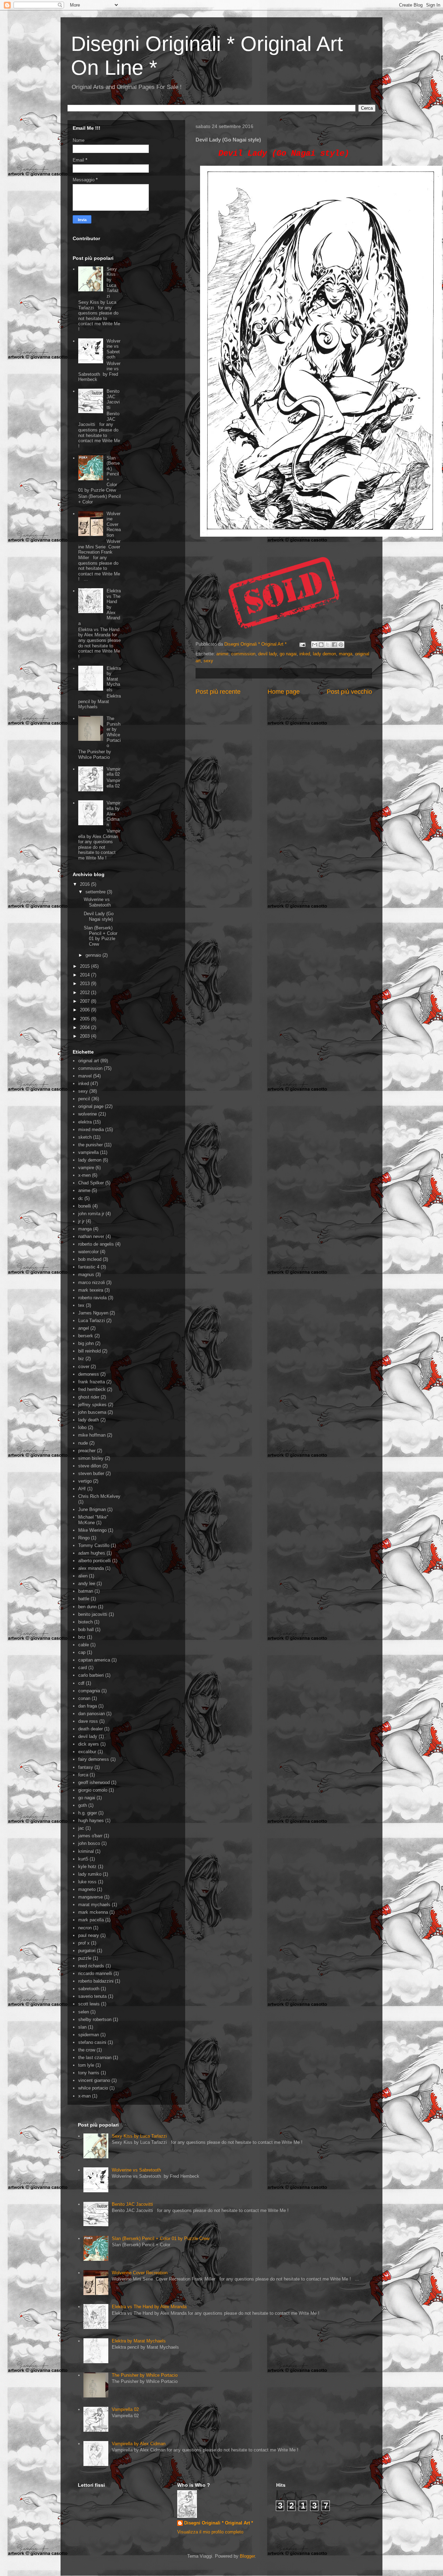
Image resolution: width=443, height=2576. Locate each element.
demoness (89, 1374)
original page (91, 1106)
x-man (84, 2096)
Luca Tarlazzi (92, 1321)
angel (84, 1328)
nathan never (91, 1236)
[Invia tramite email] (315, 645)
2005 (85, 1019)
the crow (87, 2050)
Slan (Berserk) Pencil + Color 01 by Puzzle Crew (101, 936)
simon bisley (91, 1458)
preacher (87, 1451)
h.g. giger (88, 1813)
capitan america (94, 1660)
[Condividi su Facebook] (334, 645)
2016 (85, 884)
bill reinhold (89, 1351)
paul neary (89, 1935)
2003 (85, 1036)
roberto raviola (92, 1298)
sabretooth (89, 1989)
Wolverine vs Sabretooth (114, 349)
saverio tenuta (92, 1996)
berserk (86, 1336)
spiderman (89, 2035)
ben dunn (87, 1607)
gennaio (94, 955)
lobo (82, 1427)
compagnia (89, 1691)
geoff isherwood (94, 1782)
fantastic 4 (89, 1267)
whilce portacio (93, 2088)
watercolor (88, 1252)
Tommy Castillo (94, 1545)
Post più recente (218, 692)
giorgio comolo (93, 1790)
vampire (86, 1168)
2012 (85, 993)
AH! (82, 1489)
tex (81, 1305)
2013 (85, 984)
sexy (208, 661)
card (83, 1668)
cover (84, 1367)
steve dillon (90, 1466)
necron (85, 1928)
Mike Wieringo (92, 1530)
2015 (85, 966)
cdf (81, 1683)
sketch (85, 1137)
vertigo (85, 1481)
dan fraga (88, 1706)
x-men (84, 1175)
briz (82, 1637)
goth (83, 1805)
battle (84, 1599)
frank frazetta (92, 1382)
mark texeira (91, 1290)
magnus (86, 1275)
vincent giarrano (94, 2080)
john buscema (92, 1412)
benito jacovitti (93, 1614)
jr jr (81, 1221)
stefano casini (92, 2042)
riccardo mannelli (95, 1973)
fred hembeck (92, 1389)
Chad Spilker (91, 1183)
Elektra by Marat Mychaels (114, 679)
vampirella (88, 1152)
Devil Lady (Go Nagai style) (99, 916)
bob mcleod (90, 1259)
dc (81, 1198)
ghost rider (89, 1397)
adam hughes (92, 1553)
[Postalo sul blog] (321, 645)
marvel (85, 1076)
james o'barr (90, 1836)
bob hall (86, 1630)
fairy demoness (94, 1759)
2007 (85, 1001)
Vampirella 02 (114, 772)
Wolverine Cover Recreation (114, 524)
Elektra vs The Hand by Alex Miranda (149, 2307)
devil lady (268, 654)
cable (84, 1645)
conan (84, 1698)
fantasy (86, 1767)
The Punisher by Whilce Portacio (114, 732)
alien (83, 1576)
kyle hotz (87, 1867)
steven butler (91, 1473)
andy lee (87, 1583)
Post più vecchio (349, 692)
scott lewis (89, 2004)
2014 (85, 975)
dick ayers (89, 1744)
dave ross (88, 1721)
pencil (84, 1099)
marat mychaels (94, 1905)
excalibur (87, 1752)
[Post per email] (302, 644)
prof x (84, 1943)
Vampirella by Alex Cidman (114, 814)
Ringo (84, 1538)
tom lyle (86, 2065)
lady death (89, 1420)
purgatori (87, 1951)
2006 (85, 1010)
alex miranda (91, 1568)
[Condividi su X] (328, 645)
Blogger (247, 2556)
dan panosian (92, 1714)
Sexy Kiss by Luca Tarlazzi (113, 283)
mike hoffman (92, 1435)
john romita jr (91, 1214)
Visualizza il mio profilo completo (210, 2532)
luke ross (87, 1882)
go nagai (288, 654)
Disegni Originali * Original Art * (219, 2523)
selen (84, 2012)
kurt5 (83, 1859)
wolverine (88, 1114)
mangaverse (91, 1897)
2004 (85, 1027)
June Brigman (92, 1509)
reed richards (91, 1966)
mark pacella (91, 1920)
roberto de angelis (96, 1244)
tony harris (89, 2073)
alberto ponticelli (94, 1561)
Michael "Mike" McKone (93, 1520)
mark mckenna (93, 1912)
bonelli (85, 1206)
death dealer (91, 1729)
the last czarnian (95, 2058)
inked (305, 654)
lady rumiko (90, 1874)
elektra (85, 1122)
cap (82, 1652)
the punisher (91, 1145)
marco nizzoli (92, 1282)
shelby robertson (95, 2019)
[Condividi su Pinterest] (341, 645)
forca (83, 1775)
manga (346, 654)
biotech (85, 1622)
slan (82, 2027)
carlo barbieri (91, 1675)
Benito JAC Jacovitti (113, 399)
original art (89, 1061)
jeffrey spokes (92, 1405)
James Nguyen (93, 1313)
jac (81, 1828)
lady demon (324, 654)
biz (81, 1359)
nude (83, 1443)
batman (86, 1591)
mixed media (91, 1130)
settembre (96, 892)
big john (86, 1343)
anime (222, 654)
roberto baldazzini (96, 1981)
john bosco (89, 1843)
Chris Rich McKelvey (99, 1496)
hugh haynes (91, 1821)
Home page (284, 692)
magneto (87, 1889)
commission (243, 654)
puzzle (85, 1958)
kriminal (86, 1851)
